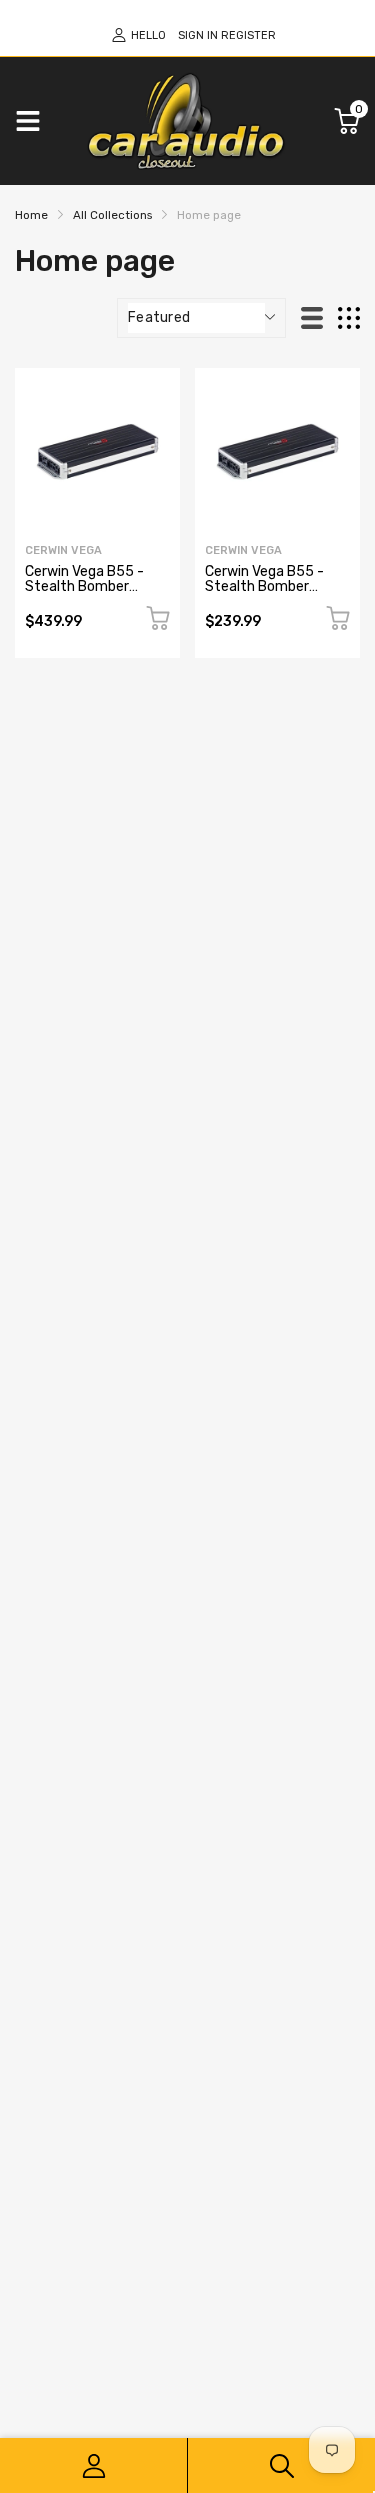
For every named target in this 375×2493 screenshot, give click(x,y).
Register (248, 35)
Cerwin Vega (63, 550)
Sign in (198, 35)
